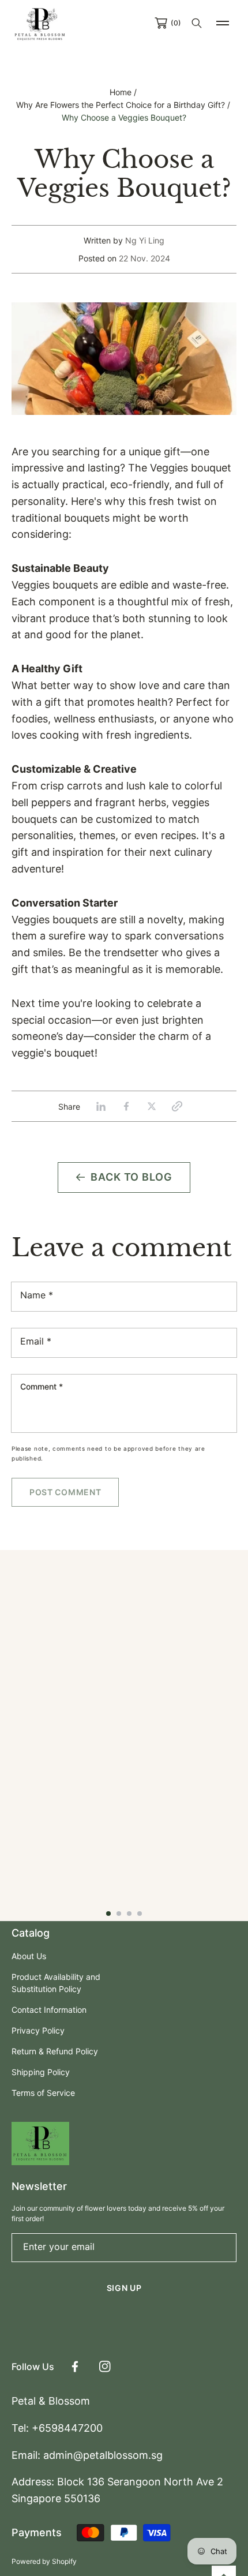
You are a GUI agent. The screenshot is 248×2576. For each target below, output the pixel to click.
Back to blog (131, 1177)
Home (121, 92)
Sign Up (124, 2288)
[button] (223, 23)
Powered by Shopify (44, 2561)
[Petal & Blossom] (40, 23)
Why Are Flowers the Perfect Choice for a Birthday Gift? (121, 105)
